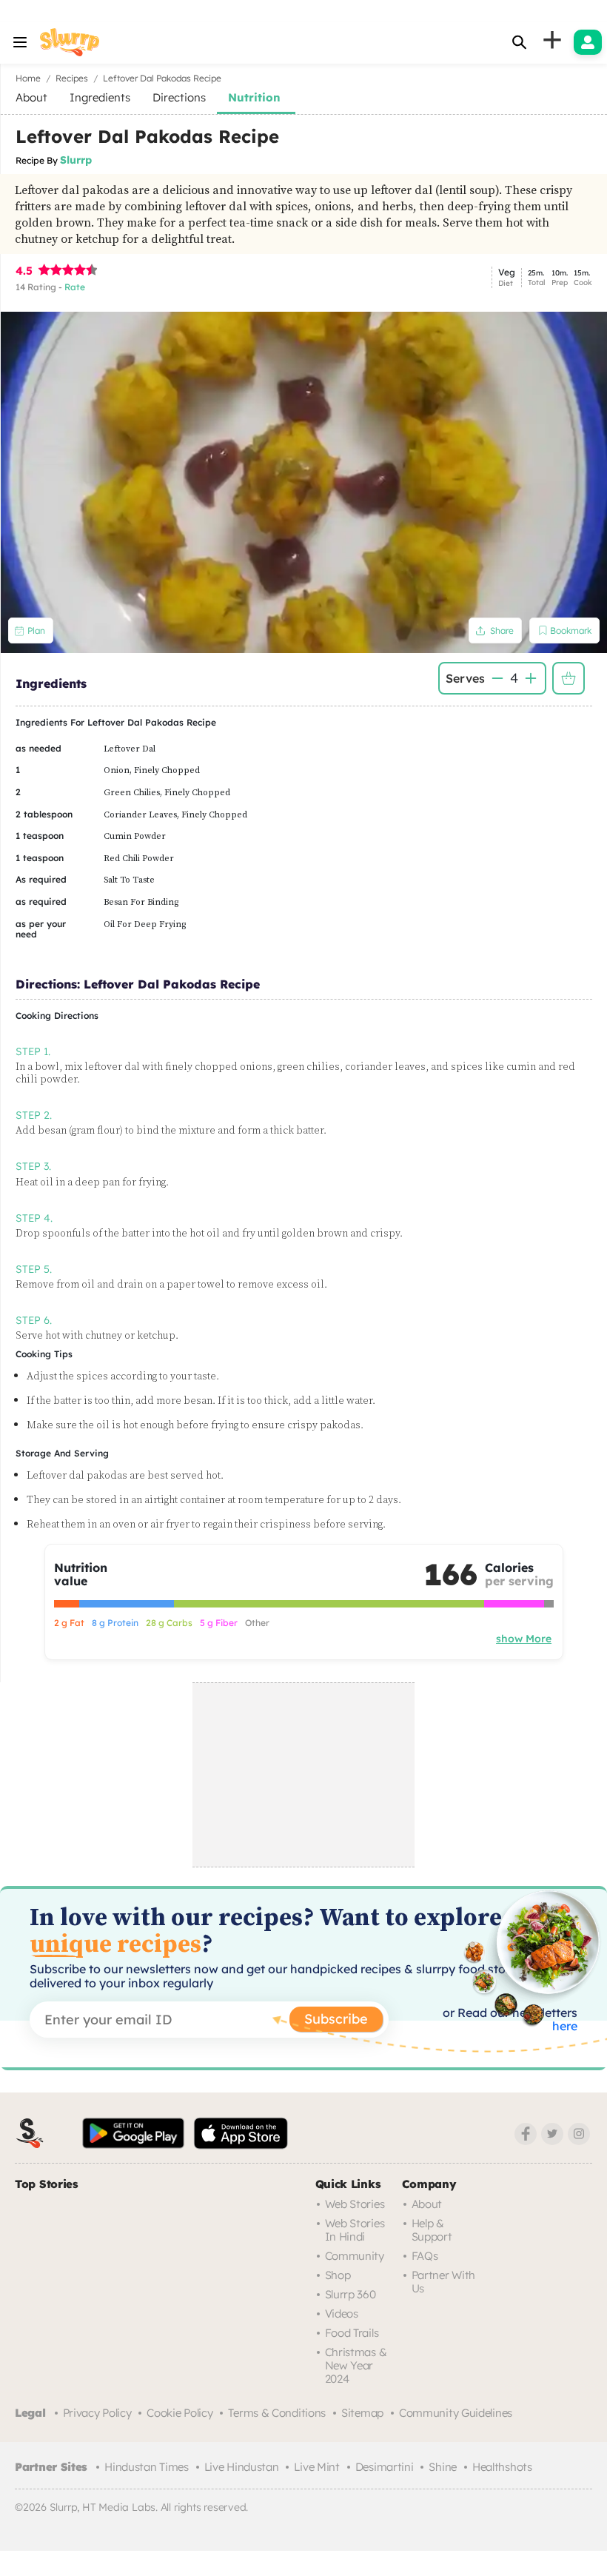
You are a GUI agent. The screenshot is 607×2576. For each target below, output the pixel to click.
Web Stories (355, 2204)
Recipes (72, 78)
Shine (443, 2467)
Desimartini (385, 2467)
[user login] (588, 42)
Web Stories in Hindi (355, 2230)
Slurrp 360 (351, 2294)
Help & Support (432, 2230)
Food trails (352, 2333)
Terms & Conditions (277, 2413)
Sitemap (362, 2413)
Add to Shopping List (569, 678)
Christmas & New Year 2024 (356, 2365)
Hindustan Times (147, 2467)
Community (355, 2256)
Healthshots (502, 2467)
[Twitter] (552, 2134)
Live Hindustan (242, 2467)
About (427, 2204)
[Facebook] (526, 2134)
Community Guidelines (456, 2413)
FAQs (425, 2256)
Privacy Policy (97, 2413)
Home (28, 78)
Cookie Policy (180, 2413)
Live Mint (316, 2467)
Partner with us (443, 2282)
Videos (342, 2314)
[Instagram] (579, 2134)
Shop (338, 2275)
